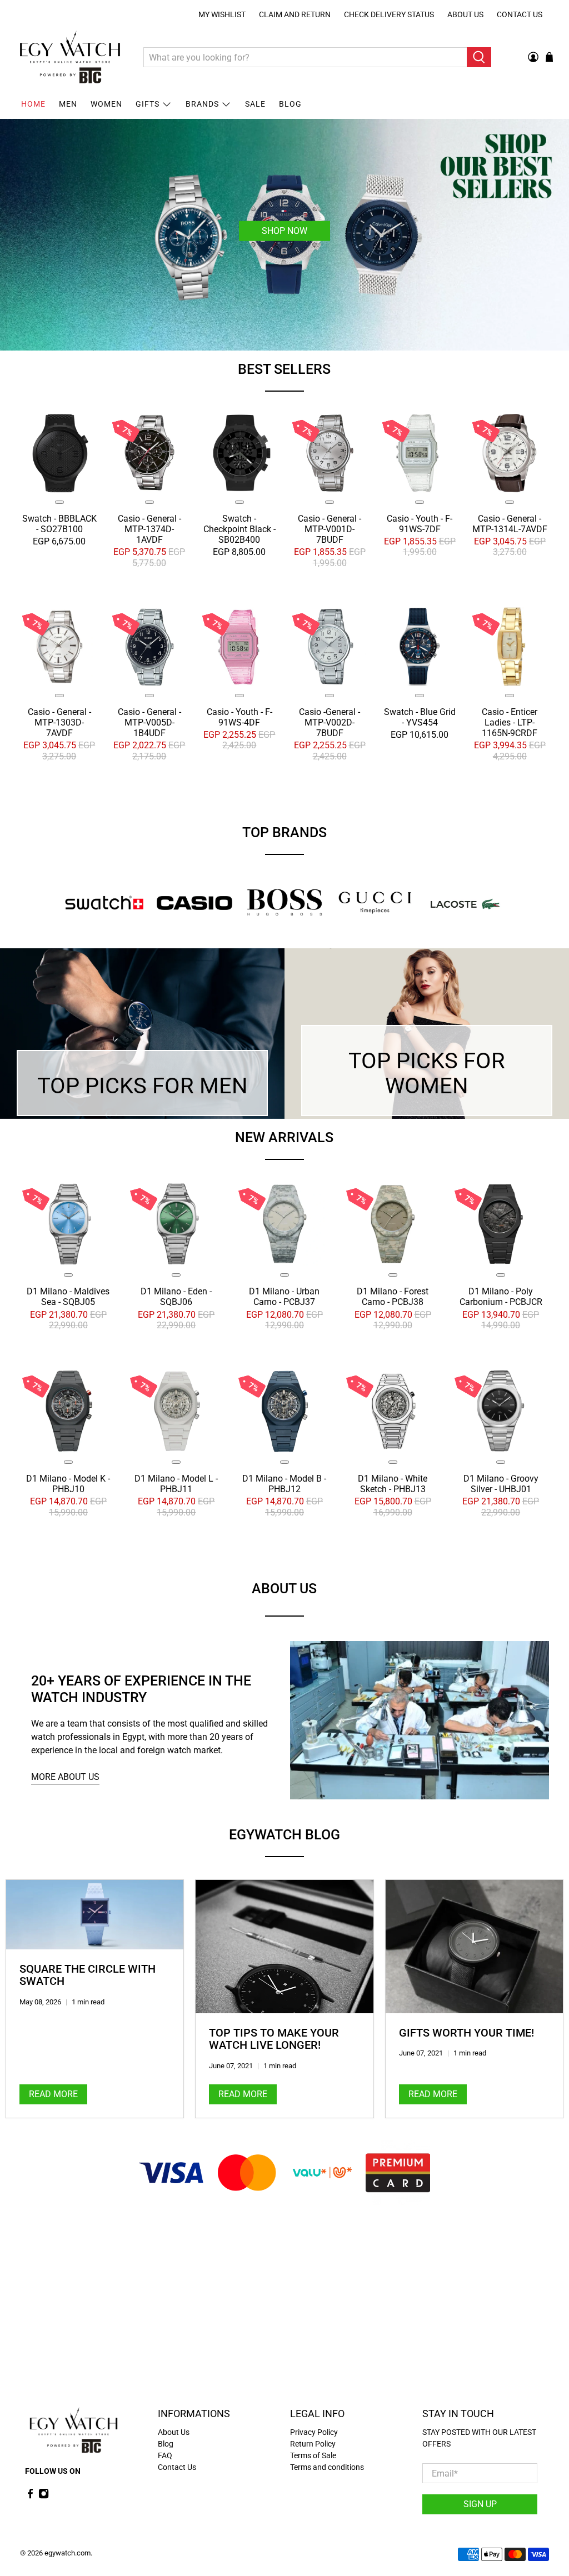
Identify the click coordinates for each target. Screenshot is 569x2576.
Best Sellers (284, 369)
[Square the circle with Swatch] (95, 1915)
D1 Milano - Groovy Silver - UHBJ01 (501, 1484)
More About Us (65, 1777)
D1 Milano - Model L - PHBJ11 (176, 1484)
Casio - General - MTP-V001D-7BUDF (330, 529)
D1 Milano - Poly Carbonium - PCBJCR (501, 1297)
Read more (53, 2094)
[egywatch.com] (70, 57)
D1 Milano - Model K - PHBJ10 (68, 1484)
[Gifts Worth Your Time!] (474, 1947)
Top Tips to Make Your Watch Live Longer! (274, 2039)
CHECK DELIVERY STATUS (389, 14)
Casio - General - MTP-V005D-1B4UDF (149, 722)
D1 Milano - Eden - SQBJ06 (176, 1297)
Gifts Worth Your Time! (466, 2033)
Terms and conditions (327, 2467)
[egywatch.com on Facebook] (30, 2497)
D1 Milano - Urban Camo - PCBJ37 (284, 1297)
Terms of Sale (313, 2455)
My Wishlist (222, 14)
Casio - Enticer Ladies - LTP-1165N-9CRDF (510, 722)
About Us (465, 14)
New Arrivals (284, 1137)
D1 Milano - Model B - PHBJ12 (284, 1484)
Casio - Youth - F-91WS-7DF (420, 524)
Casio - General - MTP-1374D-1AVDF (149, 529)
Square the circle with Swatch (88, 1975)
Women (106, 104)
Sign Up (480, 2504)
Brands (202, 104)
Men (68, 104)
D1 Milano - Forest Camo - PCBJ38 (393, 1297)
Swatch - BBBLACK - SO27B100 (59, 524)
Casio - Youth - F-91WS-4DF (239, 717)
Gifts (148, 104)
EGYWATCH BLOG (284, 1835)
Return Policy (313, 2444)
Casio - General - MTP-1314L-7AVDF (510, 524)
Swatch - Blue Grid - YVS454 (420, 717)
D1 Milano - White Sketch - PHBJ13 (393, 1484)
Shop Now (284, 231)
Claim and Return (295, 14)
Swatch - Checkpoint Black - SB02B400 (239, 529)
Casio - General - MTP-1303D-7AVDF (59, 722)
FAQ (165, 2455)
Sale (255, 104)
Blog (290, 104)
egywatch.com (68, 2553)
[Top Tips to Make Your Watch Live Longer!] (284, 1947)
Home (33, 104)
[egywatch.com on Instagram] (44, 2497)
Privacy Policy (314, 2432)
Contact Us (520, 14)
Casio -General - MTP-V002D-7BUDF (330, 722)
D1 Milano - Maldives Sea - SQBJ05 (68, 1297)
